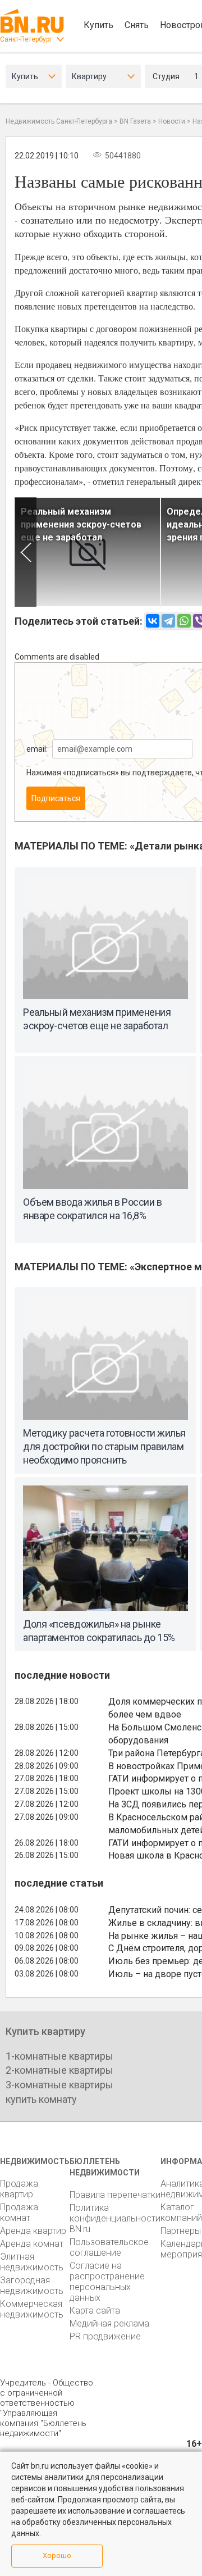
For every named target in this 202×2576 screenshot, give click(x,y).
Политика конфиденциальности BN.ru (115, 2218)
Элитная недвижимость (32, 2262)
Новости (172, 121)
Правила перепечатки (115, 2195)
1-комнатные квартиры (59, 2056)
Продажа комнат (19, 2212)
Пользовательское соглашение (109, 2247)
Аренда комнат (32, 2244)
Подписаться (56, 798)
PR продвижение (105, 2336)
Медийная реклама (109, 2323)
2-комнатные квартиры (59, 2070)
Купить (98, 25)
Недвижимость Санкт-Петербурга (59, 121)
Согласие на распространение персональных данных (107, 2282)
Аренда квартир (33, 2231)
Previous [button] (26, 552)
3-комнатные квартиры (59, 2085)
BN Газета (135, 121)
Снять (137, 25)
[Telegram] (168, 621)
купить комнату (41, 2099)
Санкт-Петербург (26, 39)
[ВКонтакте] (153, 621)
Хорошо (57, 2555)
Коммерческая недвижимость (32, 2309)
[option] (88, 552)
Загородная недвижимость (32, 2286)
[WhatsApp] (184, 621)
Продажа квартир (19, 2189)
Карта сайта (95, 2311)
